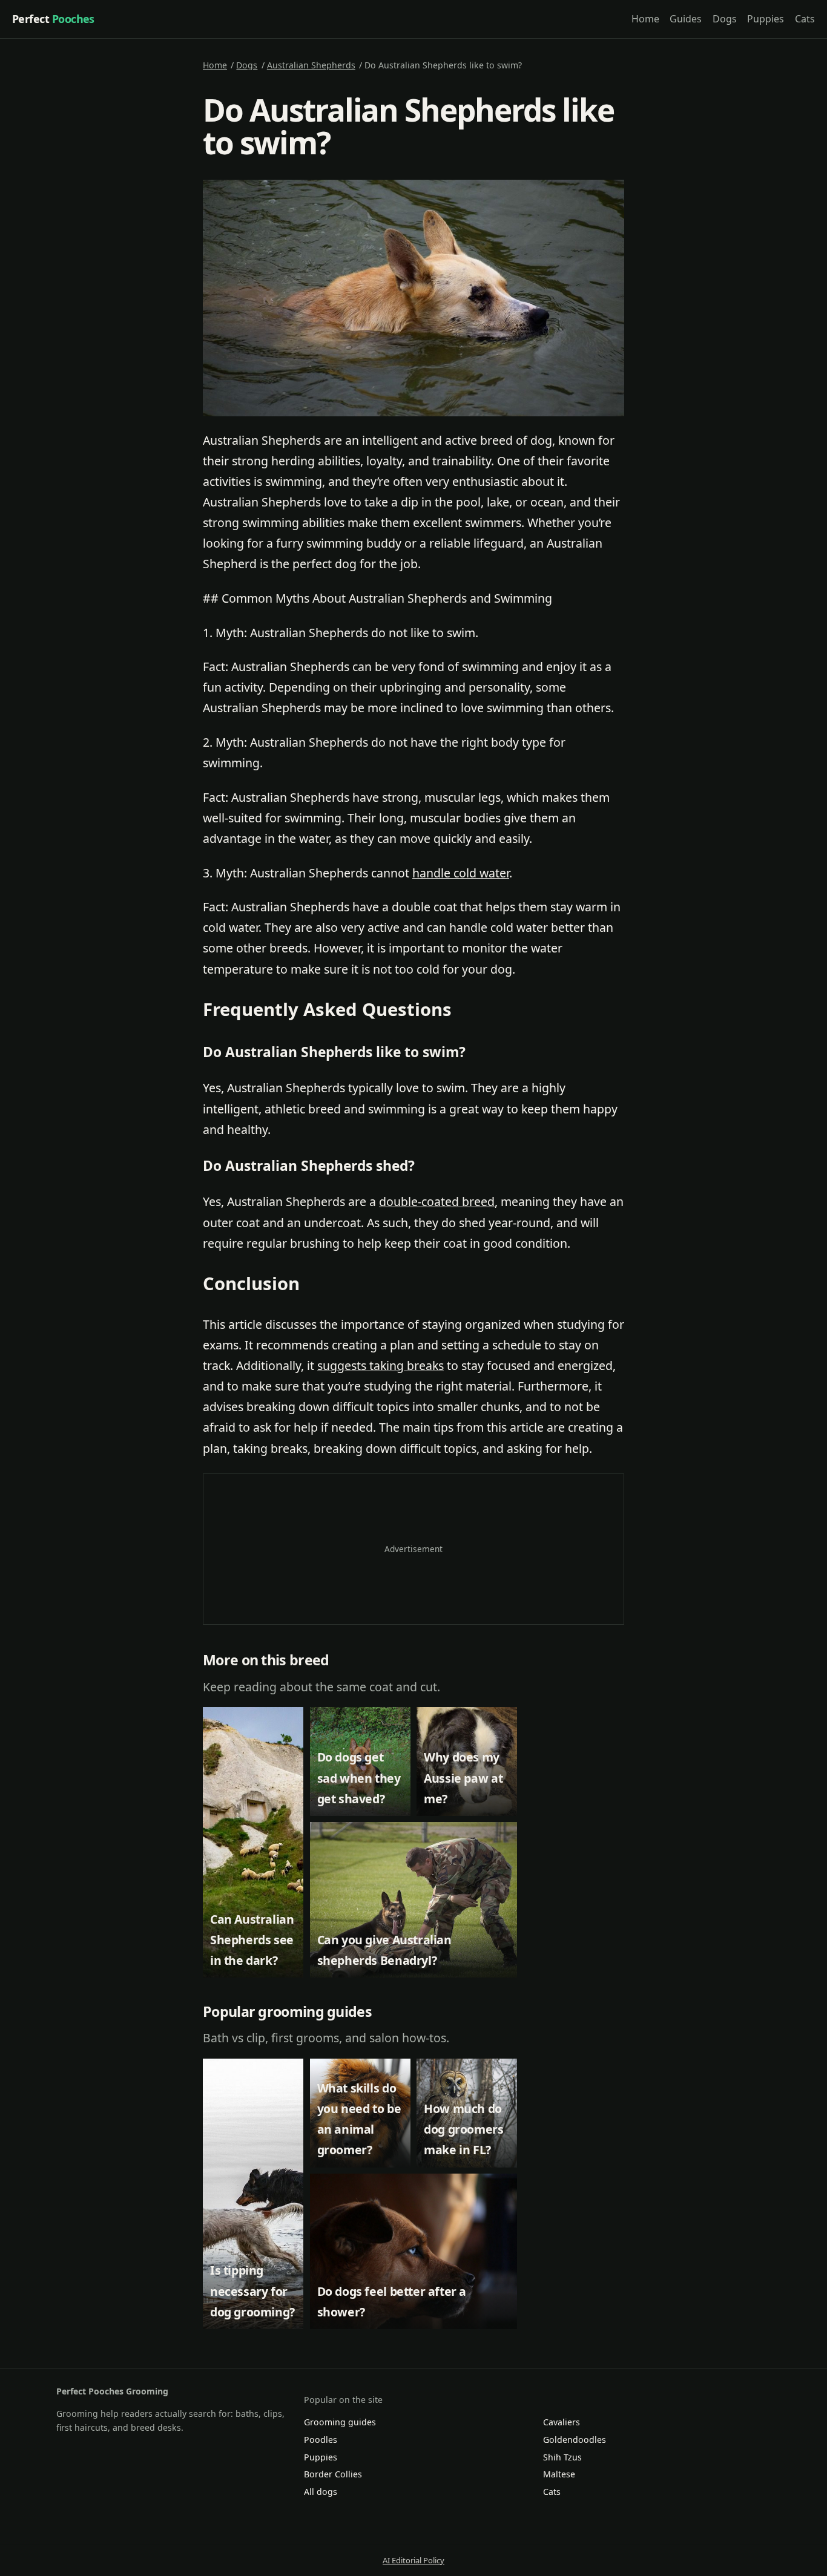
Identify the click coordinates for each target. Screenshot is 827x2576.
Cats (805, 19)
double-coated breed (437, 1201)
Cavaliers (562, 2422)
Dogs (725, 19)
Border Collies (333, 2474)
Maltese (559, 2474)
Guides (686, 19)
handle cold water (461, 873)
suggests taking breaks (381, 1365)
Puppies (766, 19)
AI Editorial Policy (413, 2560)
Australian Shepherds (311, 65)
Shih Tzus (562, 2457)
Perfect (53, 19)
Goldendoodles (575, 2440)
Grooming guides (340, 2422)
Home (645, 19)
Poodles (321, 2440)
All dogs (321, 2492)
